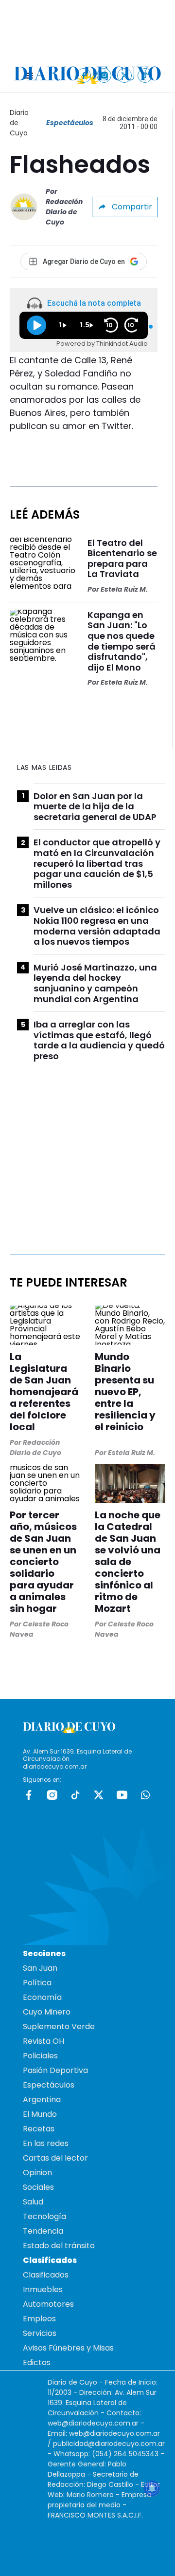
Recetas (39, 2129)
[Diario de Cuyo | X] (125, 75)
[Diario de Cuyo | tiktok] (145, 75)
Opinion (37, 2173)
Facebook (29, 1795)
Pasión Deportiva (55, 2070)
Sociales (38, 2187)
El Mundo (40, 2114)
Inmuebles (43, 2289)
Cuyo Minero (47, 2012)
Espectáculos (70, 123)
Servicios (40, 2333)
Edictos (37, 2362)
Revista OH (44, 2041)
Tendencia (43, 2231)
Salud (33, 2202)
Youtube (122, 1795)
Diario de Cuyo (19, 123)
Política (37, 1983)
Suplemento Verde (59, 2026)
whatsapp (145, 1795)
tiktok (75, 1795)
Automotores (48, 2304)
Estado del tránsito (59, 2246)
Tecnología (44, 2216)
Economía (42, 1997)
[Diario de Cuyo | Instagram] (104, 75)
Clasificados (46, 2275)
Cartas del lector (55, 2158)
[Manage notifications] (152, 2488)
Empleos (39, 2319)
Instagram (52, 1795)
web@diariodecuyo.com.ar (93, 2423)
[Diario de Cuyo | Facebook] (84, 75)
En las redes (46, 2143)
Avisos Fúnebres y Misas (68, 2348)
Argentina (42, 2100)
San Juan (40, 1968)
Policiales (40, 2056)
